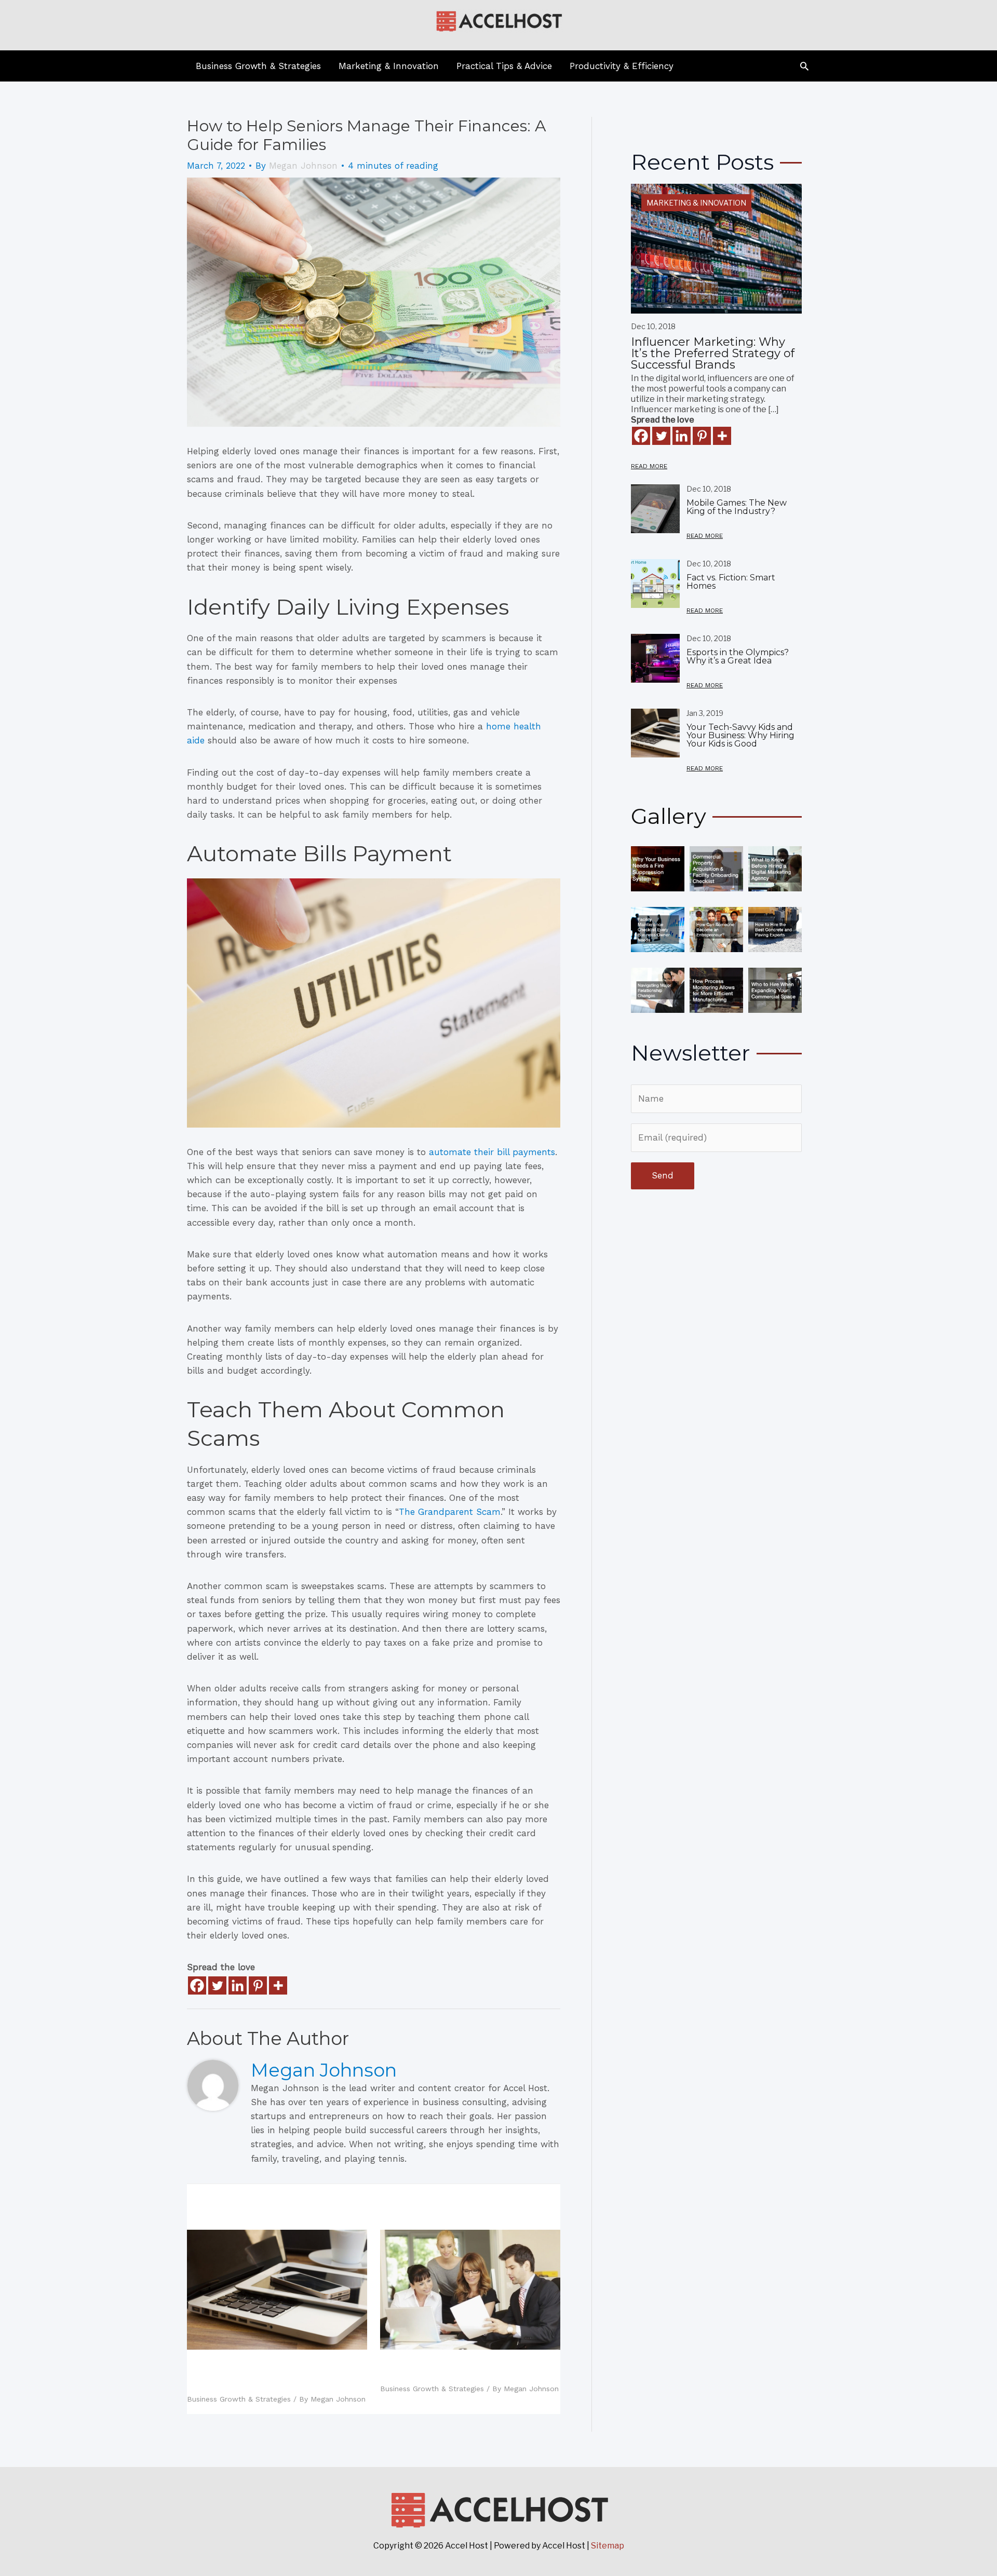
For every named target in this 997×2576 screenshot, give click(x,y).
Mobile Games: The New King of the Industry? (737, 507)
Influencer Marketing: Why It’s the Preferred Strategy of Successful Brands (713, 353)
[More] (278, 1985)
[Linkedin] (238, 1985)
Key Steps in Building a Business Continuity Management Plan (464, 2369)
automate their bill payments (492, 1152)
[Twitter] (217, 1985)
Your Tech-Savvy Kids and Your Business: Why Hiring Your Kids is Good (273, 2374)
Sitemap (608, 2546)
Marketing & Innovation (696, 203)
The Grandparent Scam (450, 1512)
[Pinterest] (258, 1985)
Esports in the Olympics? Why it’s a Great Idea (738, 656)
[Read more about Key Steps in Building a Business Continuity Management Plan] (470, 2289)
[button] (804, 66)
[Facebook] (197, 1985)
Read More (649, 466)
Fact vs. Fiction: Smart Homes (731, 582)
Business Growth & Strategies (239, 2399)
